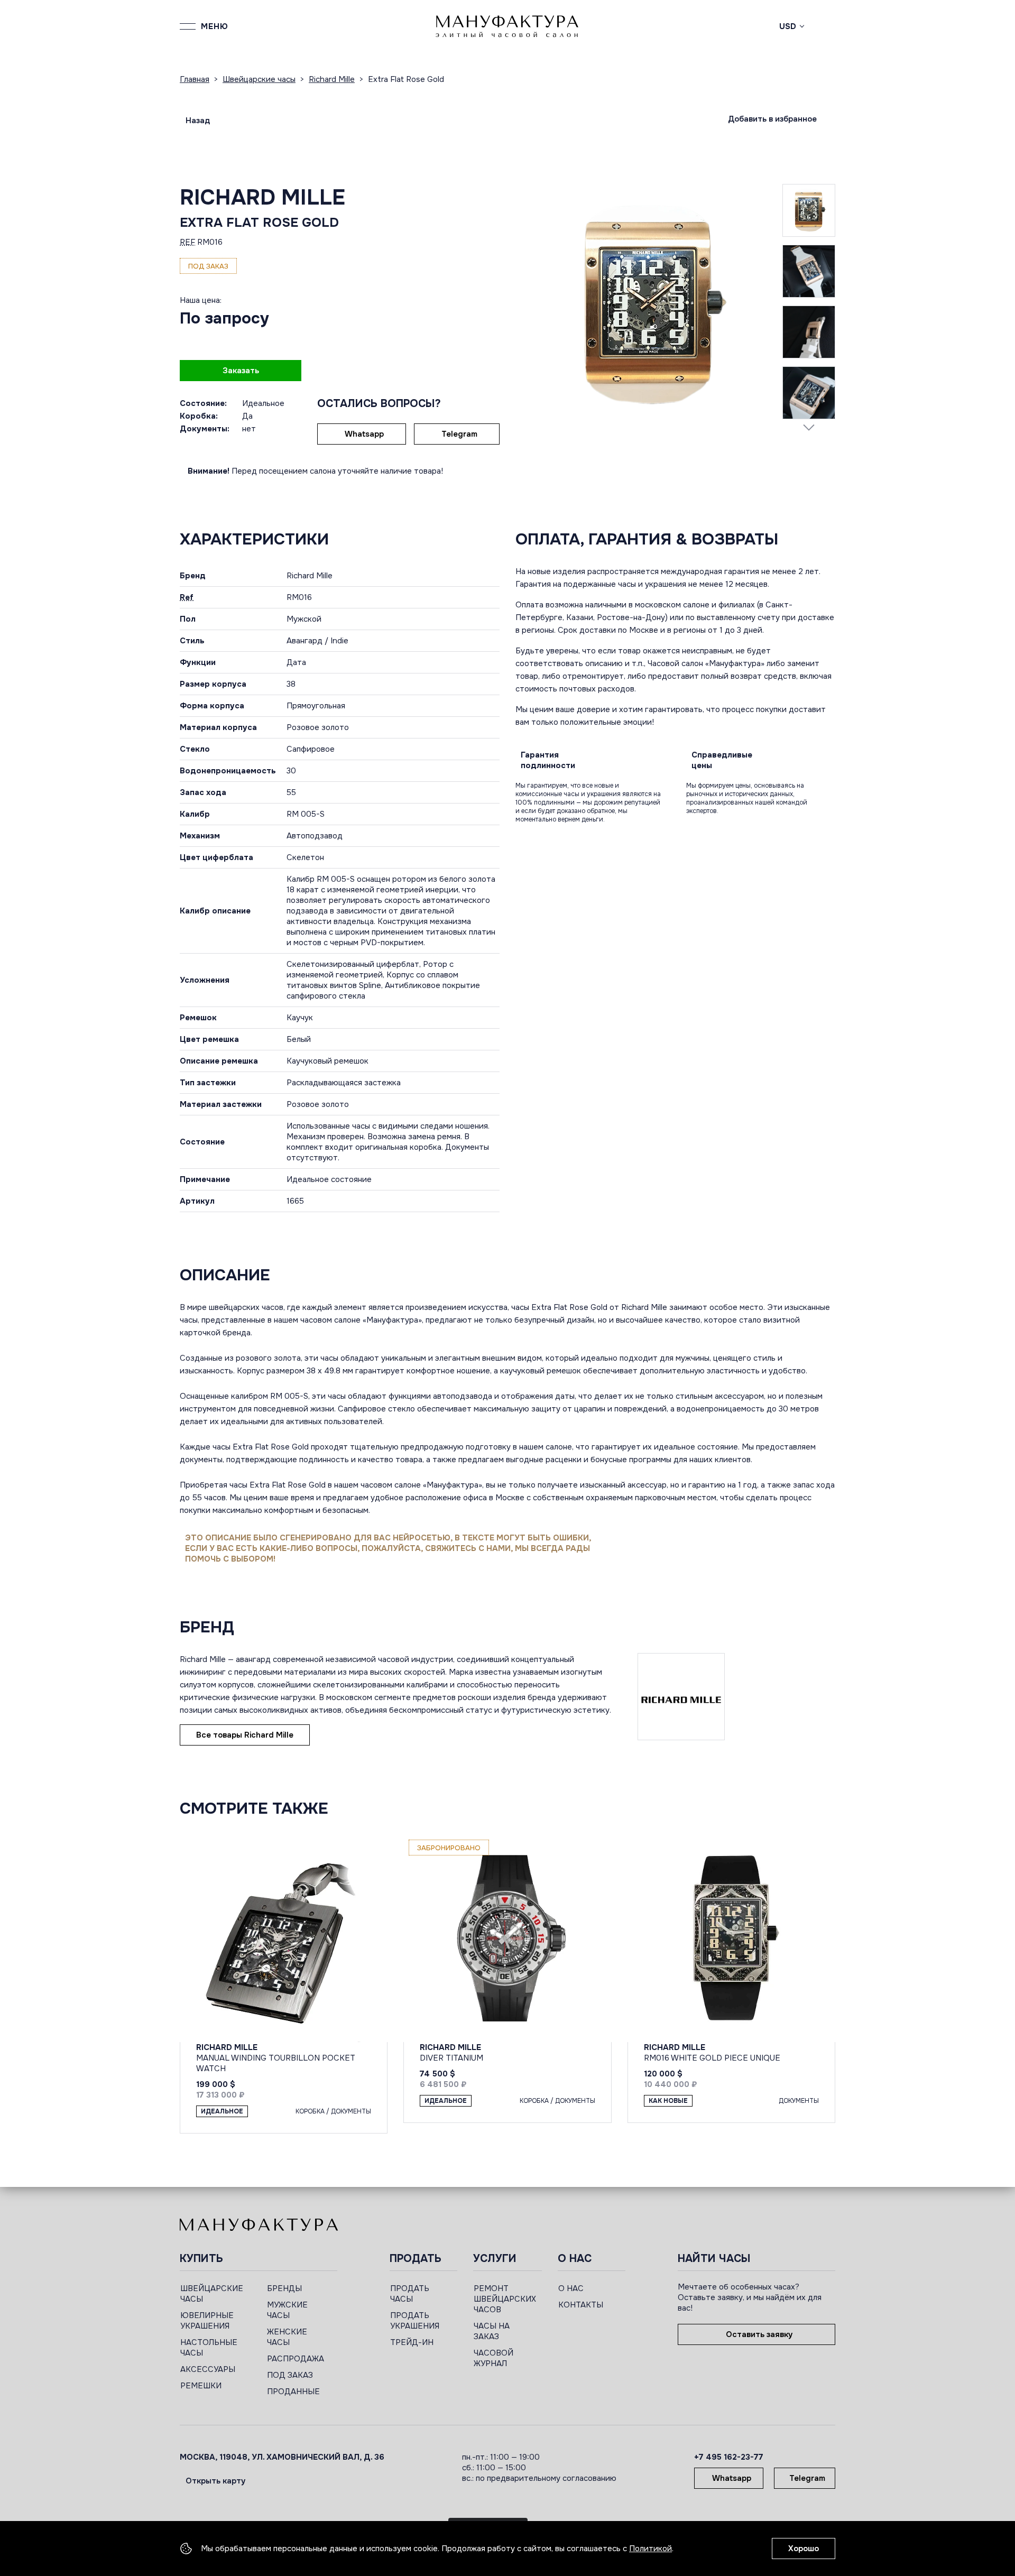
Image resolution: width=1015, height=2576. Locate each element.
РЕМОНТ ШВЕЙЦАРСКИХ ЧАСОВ (505, 2299)
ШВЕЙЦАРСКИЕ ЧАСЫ (212, 2294)
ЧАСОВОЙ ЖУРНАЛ (493, 2358)
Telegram (459, 434)
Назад (198, 121)
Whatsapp (364, 434)
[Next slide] (809, 427)
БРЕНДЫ (284, 2288)
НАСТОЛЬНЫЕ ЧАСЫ (209, 2348)
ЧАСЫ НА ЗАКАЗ (492, 2331)
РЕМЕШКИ (201, 2386)
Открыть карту (215, 2481)
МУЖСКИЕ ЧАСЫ (287, 2310)
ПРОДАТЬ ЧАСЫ (410, 2294)
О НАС (571, 2288)
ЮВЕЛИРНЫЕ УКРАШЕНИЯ (207, 2321)
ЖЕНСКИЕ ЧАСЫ (287, 2337)
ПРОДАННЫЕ (293, 2392)
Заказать (241, 371)
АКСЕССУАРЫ (208, 2369)
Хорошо (804, 2549)
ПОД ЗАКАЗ (290, 2375)
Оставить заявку (759, 2334)
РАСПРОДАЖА (296, 2359)
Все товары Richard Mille (245, 1735)
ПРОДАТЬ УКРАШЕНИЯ (415, 2321)
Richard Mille (262, 197)
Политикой (650, 2549)
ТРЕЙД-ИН (412, 2342)
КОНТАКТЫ (581, 2305)
